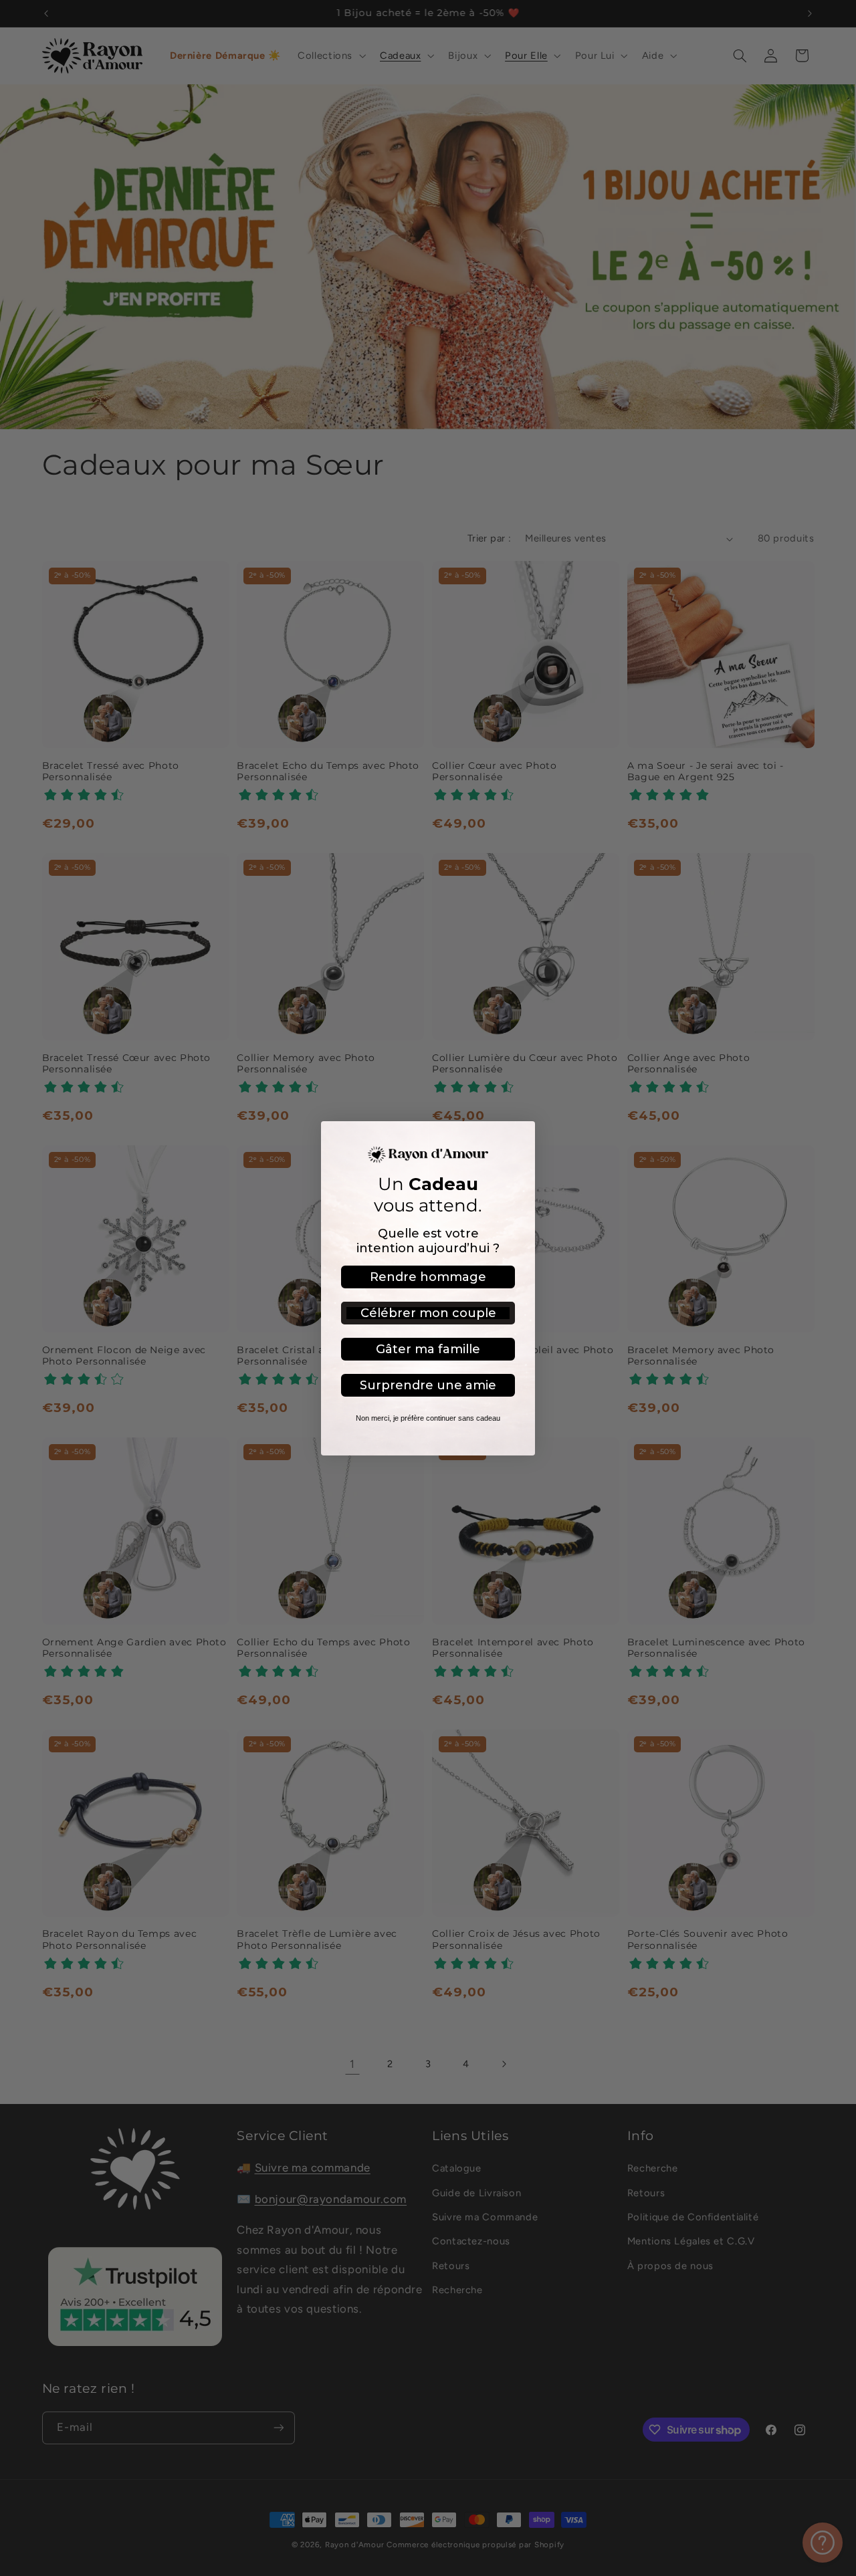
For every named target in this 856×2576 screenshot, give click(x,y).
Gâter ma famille (428, 1349)
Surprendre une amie (428, 1385)
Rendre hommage (428, 1277)
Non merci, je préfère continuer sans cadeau (428, 1418)
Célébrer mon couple (428, 1313)
